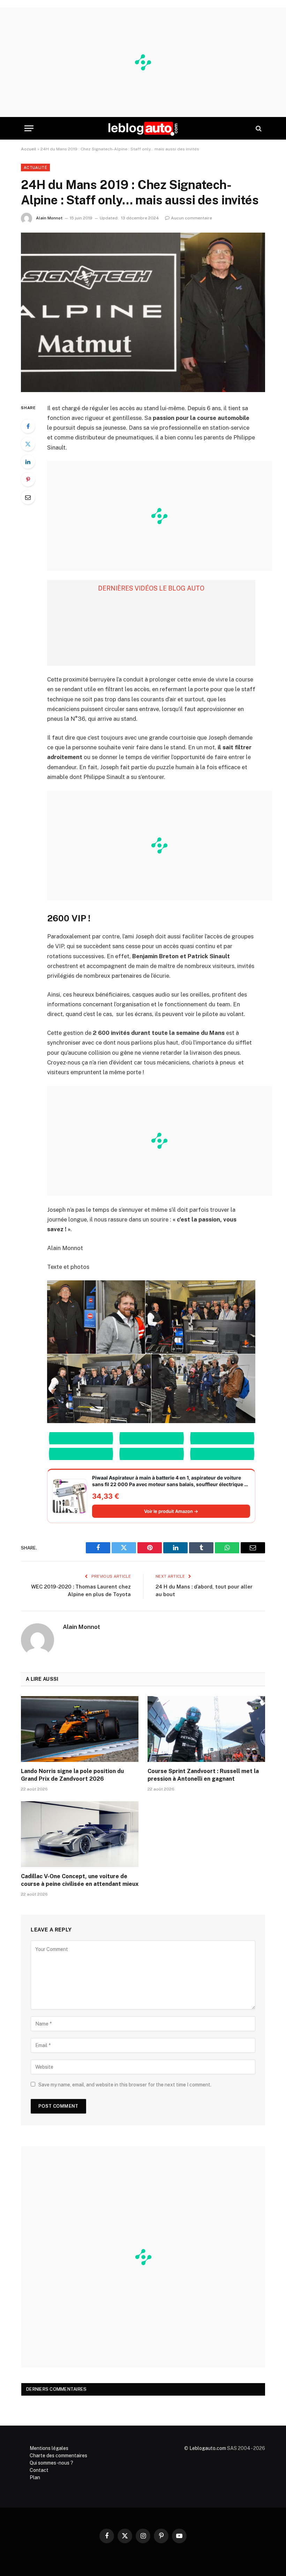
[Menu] (29, 128)
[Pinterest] (28, 479)
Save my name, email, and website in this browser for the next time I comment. (125, 2085)
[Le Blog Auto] (143, 128)
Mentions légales (49, 2448)
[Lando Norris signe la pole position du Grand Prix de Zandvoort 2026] (80, 1729)
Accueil (29, 149)
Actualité (35, 167)
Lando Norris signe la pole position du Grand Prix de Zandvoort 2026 (72, 1775)
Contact (39, 2470)
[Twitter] (28, 444)
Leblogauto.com (208, 2448)
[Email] (28, 497)
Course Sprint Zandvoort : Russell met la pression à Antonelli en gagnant (203, 1775)
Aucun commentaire (191, 218)
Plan (35, 2477)
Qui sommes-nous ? (51, 2463)
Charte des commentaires (58, 2456)
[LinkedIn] (28, 462)
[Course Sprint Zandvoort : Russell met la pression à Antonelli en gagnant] (206, 1729)
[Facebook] (28, 426)
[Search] (258, 128)
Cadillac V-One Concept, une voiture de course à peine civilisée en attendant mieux (80, 1880)
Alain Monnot (49, 218)
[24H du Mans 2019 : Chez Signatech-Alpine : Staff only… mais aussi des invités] (143, 312)
